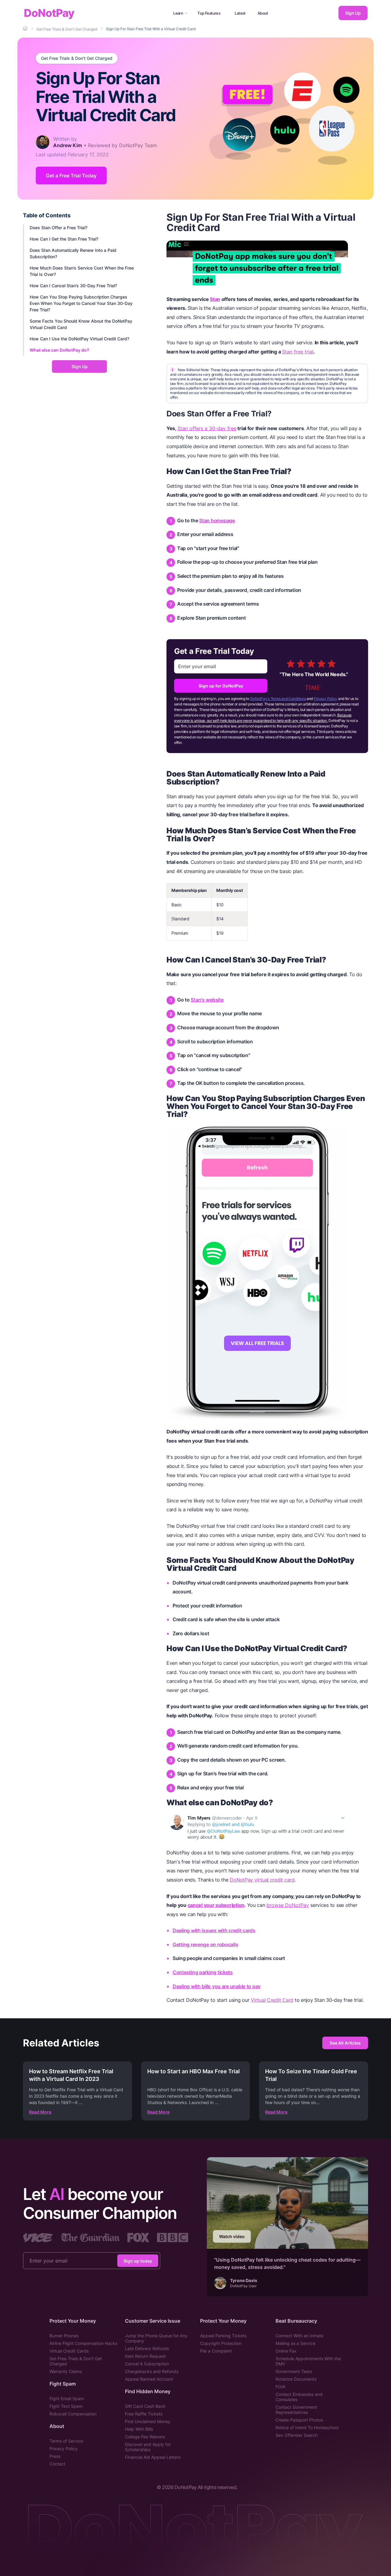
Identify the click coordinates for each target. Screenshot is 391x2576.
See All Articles (345, 2043)
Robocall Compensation (73, 2414)
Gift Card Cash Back (145, 2406)
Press (55, 2456)
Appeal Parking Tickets (223, 2336)
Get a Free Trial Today (71, 176)
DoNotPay (49, 13)
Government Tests (294, 2371)
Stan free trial (298, 352)
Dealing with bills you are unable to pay (217, 1986)
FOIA (280, 2387)
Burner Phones (64, 2336)
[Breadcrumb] (26, 29)
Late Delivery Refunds (147, 2348)
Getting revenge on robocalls (205, 1944)
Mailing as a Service (295, 2343)
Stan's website (207, 1000)
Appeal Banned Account (149, 2379)
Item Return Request (145, 2356)
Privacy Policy (325, 699)
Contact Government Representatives (296, 2410)
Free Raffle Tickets (144, 2414)
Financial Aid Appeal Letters (153, 2457)
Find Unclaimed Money (148, 2421)
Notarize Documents (296, 2379)
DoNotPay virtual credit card (262, 1880)
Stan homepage (217, 520)
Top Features (209, 13)
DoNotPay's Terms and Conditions (278, 699)
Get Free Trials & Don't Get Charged (77, 58)
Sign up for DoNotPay (221, 686)
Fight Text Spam (66, 2406)
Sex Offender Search (297, 2435)
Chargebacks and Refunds (152, 2371)
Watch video (232, 2236)
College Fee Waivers (145, 2437)
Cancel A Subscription (147, 2364)
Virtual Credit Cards (69, 2351)
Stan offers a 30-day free (207, 428)
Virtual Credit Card (272, 2000)
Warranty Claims (66, 2371)
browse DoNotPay (288, 1905)
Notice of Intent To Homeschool (307, 2427)
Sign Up (353, 13)
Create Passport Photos (299, 2420)
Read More (40, 2112)
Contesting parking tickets (203, 1972)
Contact (57, 2464)
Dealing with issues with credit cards (214, 1930)
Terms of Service (66, 2441)
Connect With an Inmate (300, 2336)
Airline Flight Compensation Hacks (83, 2343)
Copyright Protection (221, 2343)
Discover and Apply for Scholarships (148, 2447)
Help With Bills (139, 2429)
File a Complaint (216, 2351)
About (263, 13)
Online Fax (286, 2351)
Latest (240, 13)
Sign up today (138, 2261)
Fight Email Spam (67, 2398)
